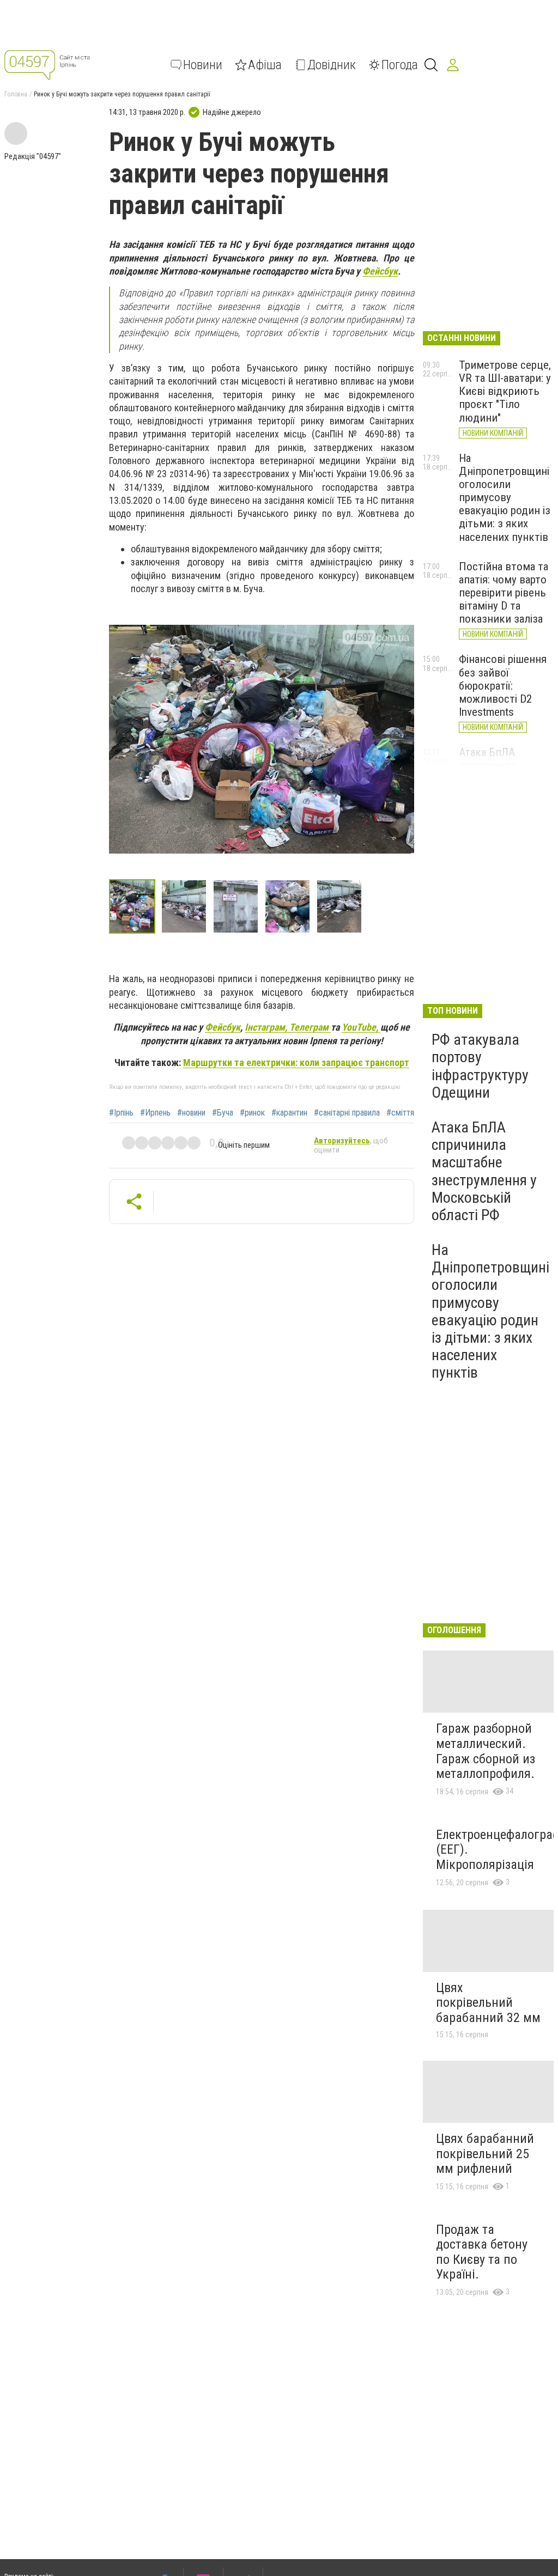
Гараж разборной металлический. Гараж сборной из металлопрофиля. (486, 1751)
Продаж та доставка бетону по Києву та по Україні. (482, 2252)
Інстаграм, (267, 1027)
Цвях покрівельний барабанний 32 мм (488, 2003)
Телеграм (310, 1027)
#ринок (252, 1113)
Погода (400, 65)
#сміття (400, 1113)
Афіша (265, 65)
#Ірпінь (121, 1113)
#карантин (289, 1113)
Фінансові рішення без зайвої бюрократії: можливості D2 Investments (503, 686)
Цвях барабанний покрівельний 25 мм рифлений (485, 2154)
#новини (191, 1113)
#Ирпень (155, 1113)
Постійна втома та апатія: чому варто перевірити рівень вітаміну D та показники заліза (504, 593)
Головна (16, 94)
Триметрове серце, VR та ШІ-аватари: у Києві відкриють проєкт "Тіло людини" (505, 391)
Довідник (332, 65)
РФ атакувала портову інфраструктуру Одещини (480, 1066)
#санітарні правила (347, 1113)
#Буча (223, 1113)
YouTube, (361, 1027)
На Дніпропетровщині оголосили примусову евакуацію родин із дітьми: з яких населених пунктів (505, 498)
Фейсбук (380, 271)
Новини (203, 65)
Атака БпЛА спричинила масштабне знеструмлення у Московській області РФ (484, 1171)
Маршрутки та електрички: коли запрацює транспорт (296, 1062)
